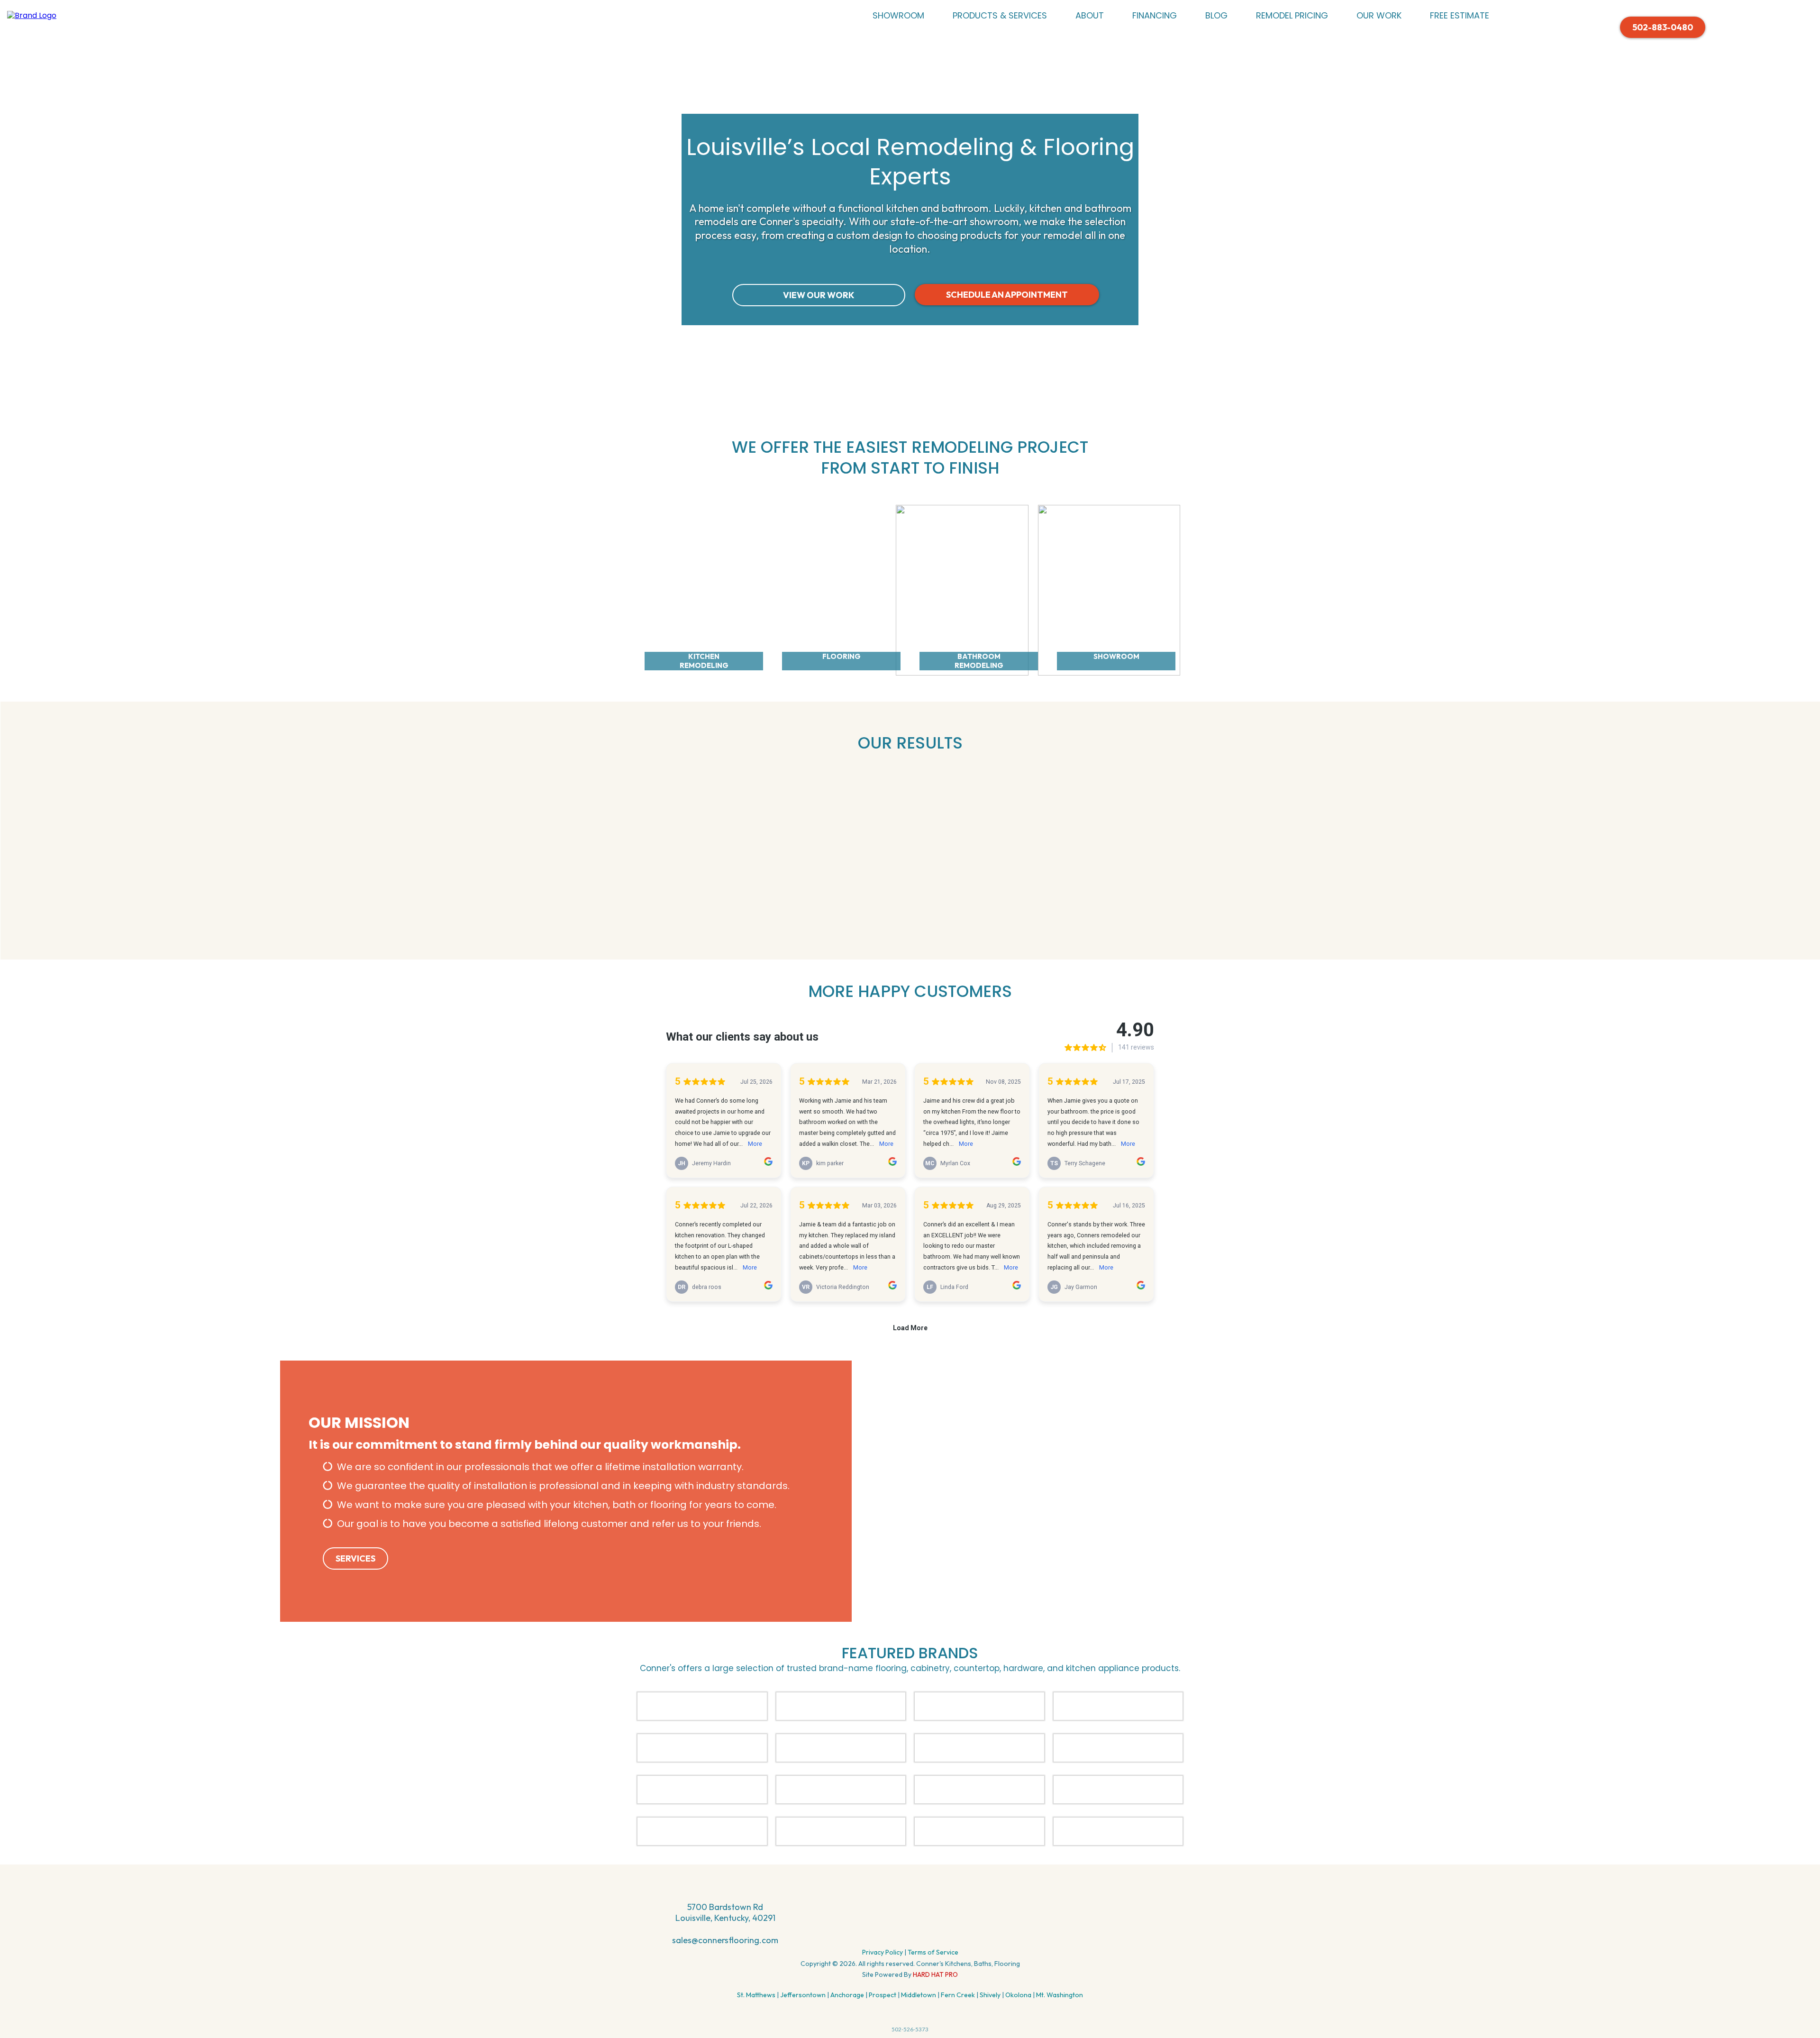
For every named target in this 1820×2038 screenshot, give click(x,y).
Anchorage (847, 1995)
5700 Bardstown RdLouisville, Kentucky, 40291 (725, 1912)
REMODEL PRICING (1292, 15)
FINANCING (1155, 15)
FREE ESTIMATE (1460, 15)
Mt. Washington (1060, 1995)
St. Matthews (756, 1995)
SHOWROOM (898, 15)
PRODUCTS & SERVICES (1000, 15)
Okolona (1018, 1995)
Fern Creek (958, 1995)
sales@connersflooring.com (725, 1940)
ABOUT (1090, 15)
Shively (990, 1995)
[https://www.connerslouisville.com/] (32, 15)
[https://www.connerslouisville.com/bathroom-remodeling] (962, 589)
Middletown (919, 1995)
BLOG (1216, 15)
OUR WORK (1379, 15)
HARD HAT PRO (935, 1974)
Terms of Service (933, 1952)
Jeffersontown (803, 1995)
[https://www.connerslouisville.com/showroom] (1109, 589)
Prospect (883, 1995)
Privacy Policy (883, 1952)
